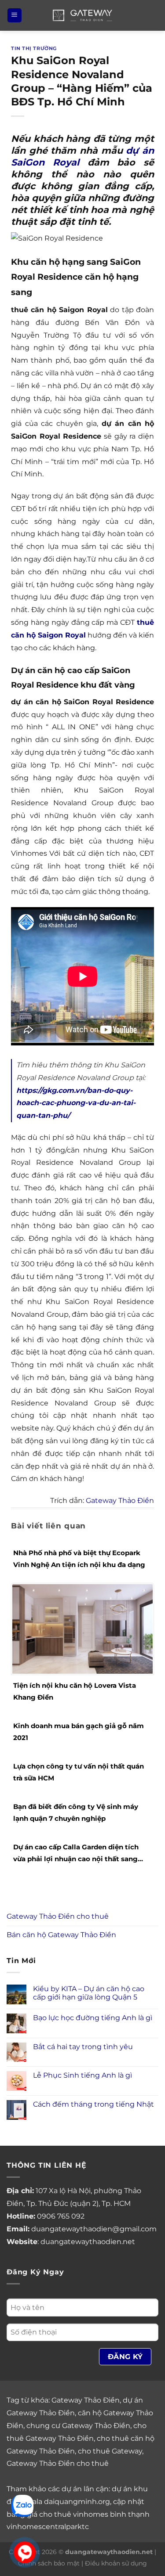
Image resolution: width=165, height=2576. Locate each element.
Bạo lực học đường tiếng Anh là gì (93, 2018)
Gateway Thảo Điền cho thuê (58, 1916)
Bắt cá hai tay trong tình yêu (83, 2047)
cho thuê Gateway (110, 2451)
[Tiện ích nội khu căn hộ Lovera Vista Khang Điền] (82, 1628)
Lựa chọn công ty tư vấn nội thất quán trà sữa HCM (79, 1772)
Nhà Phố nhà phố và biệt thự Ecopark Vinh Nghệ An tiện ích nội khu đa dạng (79, 1559)
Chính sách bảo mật (49, 2563)
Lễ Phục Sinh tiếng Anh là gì (82, 2075)
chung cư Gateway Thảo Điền (78, 2426)
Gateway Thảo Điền (120, 1501)
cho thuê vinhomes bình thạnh (94, 2514)
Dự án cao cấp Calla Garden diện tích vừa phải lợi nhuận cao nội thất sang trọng (76, 1854)
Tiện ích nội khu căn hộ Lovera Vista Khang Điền (75, 1691)
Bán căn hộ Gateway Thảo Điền (61, 1935)
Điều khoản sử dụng (116, 2563)
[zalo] (22, 2505)
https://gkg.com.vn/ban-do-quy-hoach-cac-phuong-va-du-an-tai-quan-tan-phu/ (76, 1103)
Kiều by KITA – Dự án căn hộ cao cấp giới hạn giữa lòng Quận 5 (89, 1993)
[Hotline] (25, 2553)
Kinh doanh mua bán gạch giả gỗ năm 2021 (79, 1732)
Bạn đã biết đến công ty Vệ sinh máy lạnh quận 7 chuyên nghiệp (76, 1812)
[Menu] (15, 16)
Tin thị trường (34, 48)
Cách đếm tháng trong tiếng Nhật (93, 2104)
